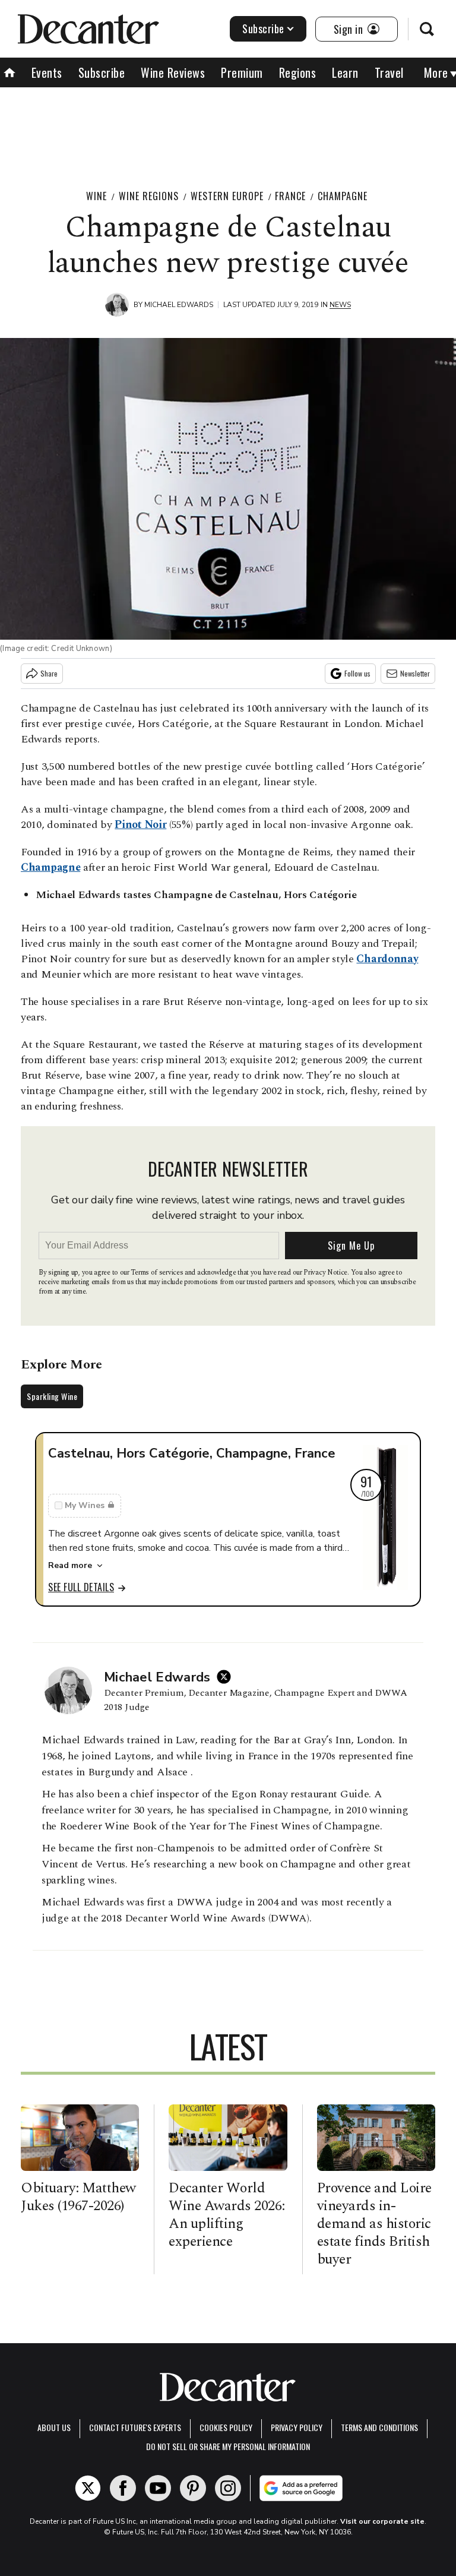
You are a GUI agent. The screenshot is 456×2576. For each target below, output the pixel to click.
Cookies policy (226, 2427)
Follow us (357, 673)
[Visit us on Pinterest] (193, 2488)
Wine (96, 196)
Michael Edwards (179, 305)
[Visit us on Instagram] (228, 2488)
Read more (70, 1565)
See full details (81, 1587)
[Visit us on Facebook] (123, 2488)
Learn (345, 72)
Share (49, 673)
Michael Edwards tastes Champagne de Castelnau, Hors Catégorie (196, 895)
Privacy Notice (325, 1273)
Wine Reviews (173, 72)
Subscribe (263, 29)
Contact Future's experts (135, 2427)
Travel (389, 72)
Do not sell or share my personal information (228, 2446)
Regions (298, 72)
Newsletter (415, 673)
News (340, 305)
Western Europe (227, 196)
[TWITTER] (227, 1677)
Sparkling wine (52, 1396)
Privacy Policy (297, 2427)
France (290, 196)
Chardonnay (387, 959)
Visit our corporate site (382, 2521)
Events (47, 72)
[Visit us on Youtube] (158, 2488)
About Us (54, 2427)
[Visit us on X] (88, 2488)
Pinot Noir (140, 825)
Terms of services (158, 1273)
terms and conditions (379, 2427)
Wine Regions (149, 196)
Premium (242, 72)
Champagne (343, 196)
